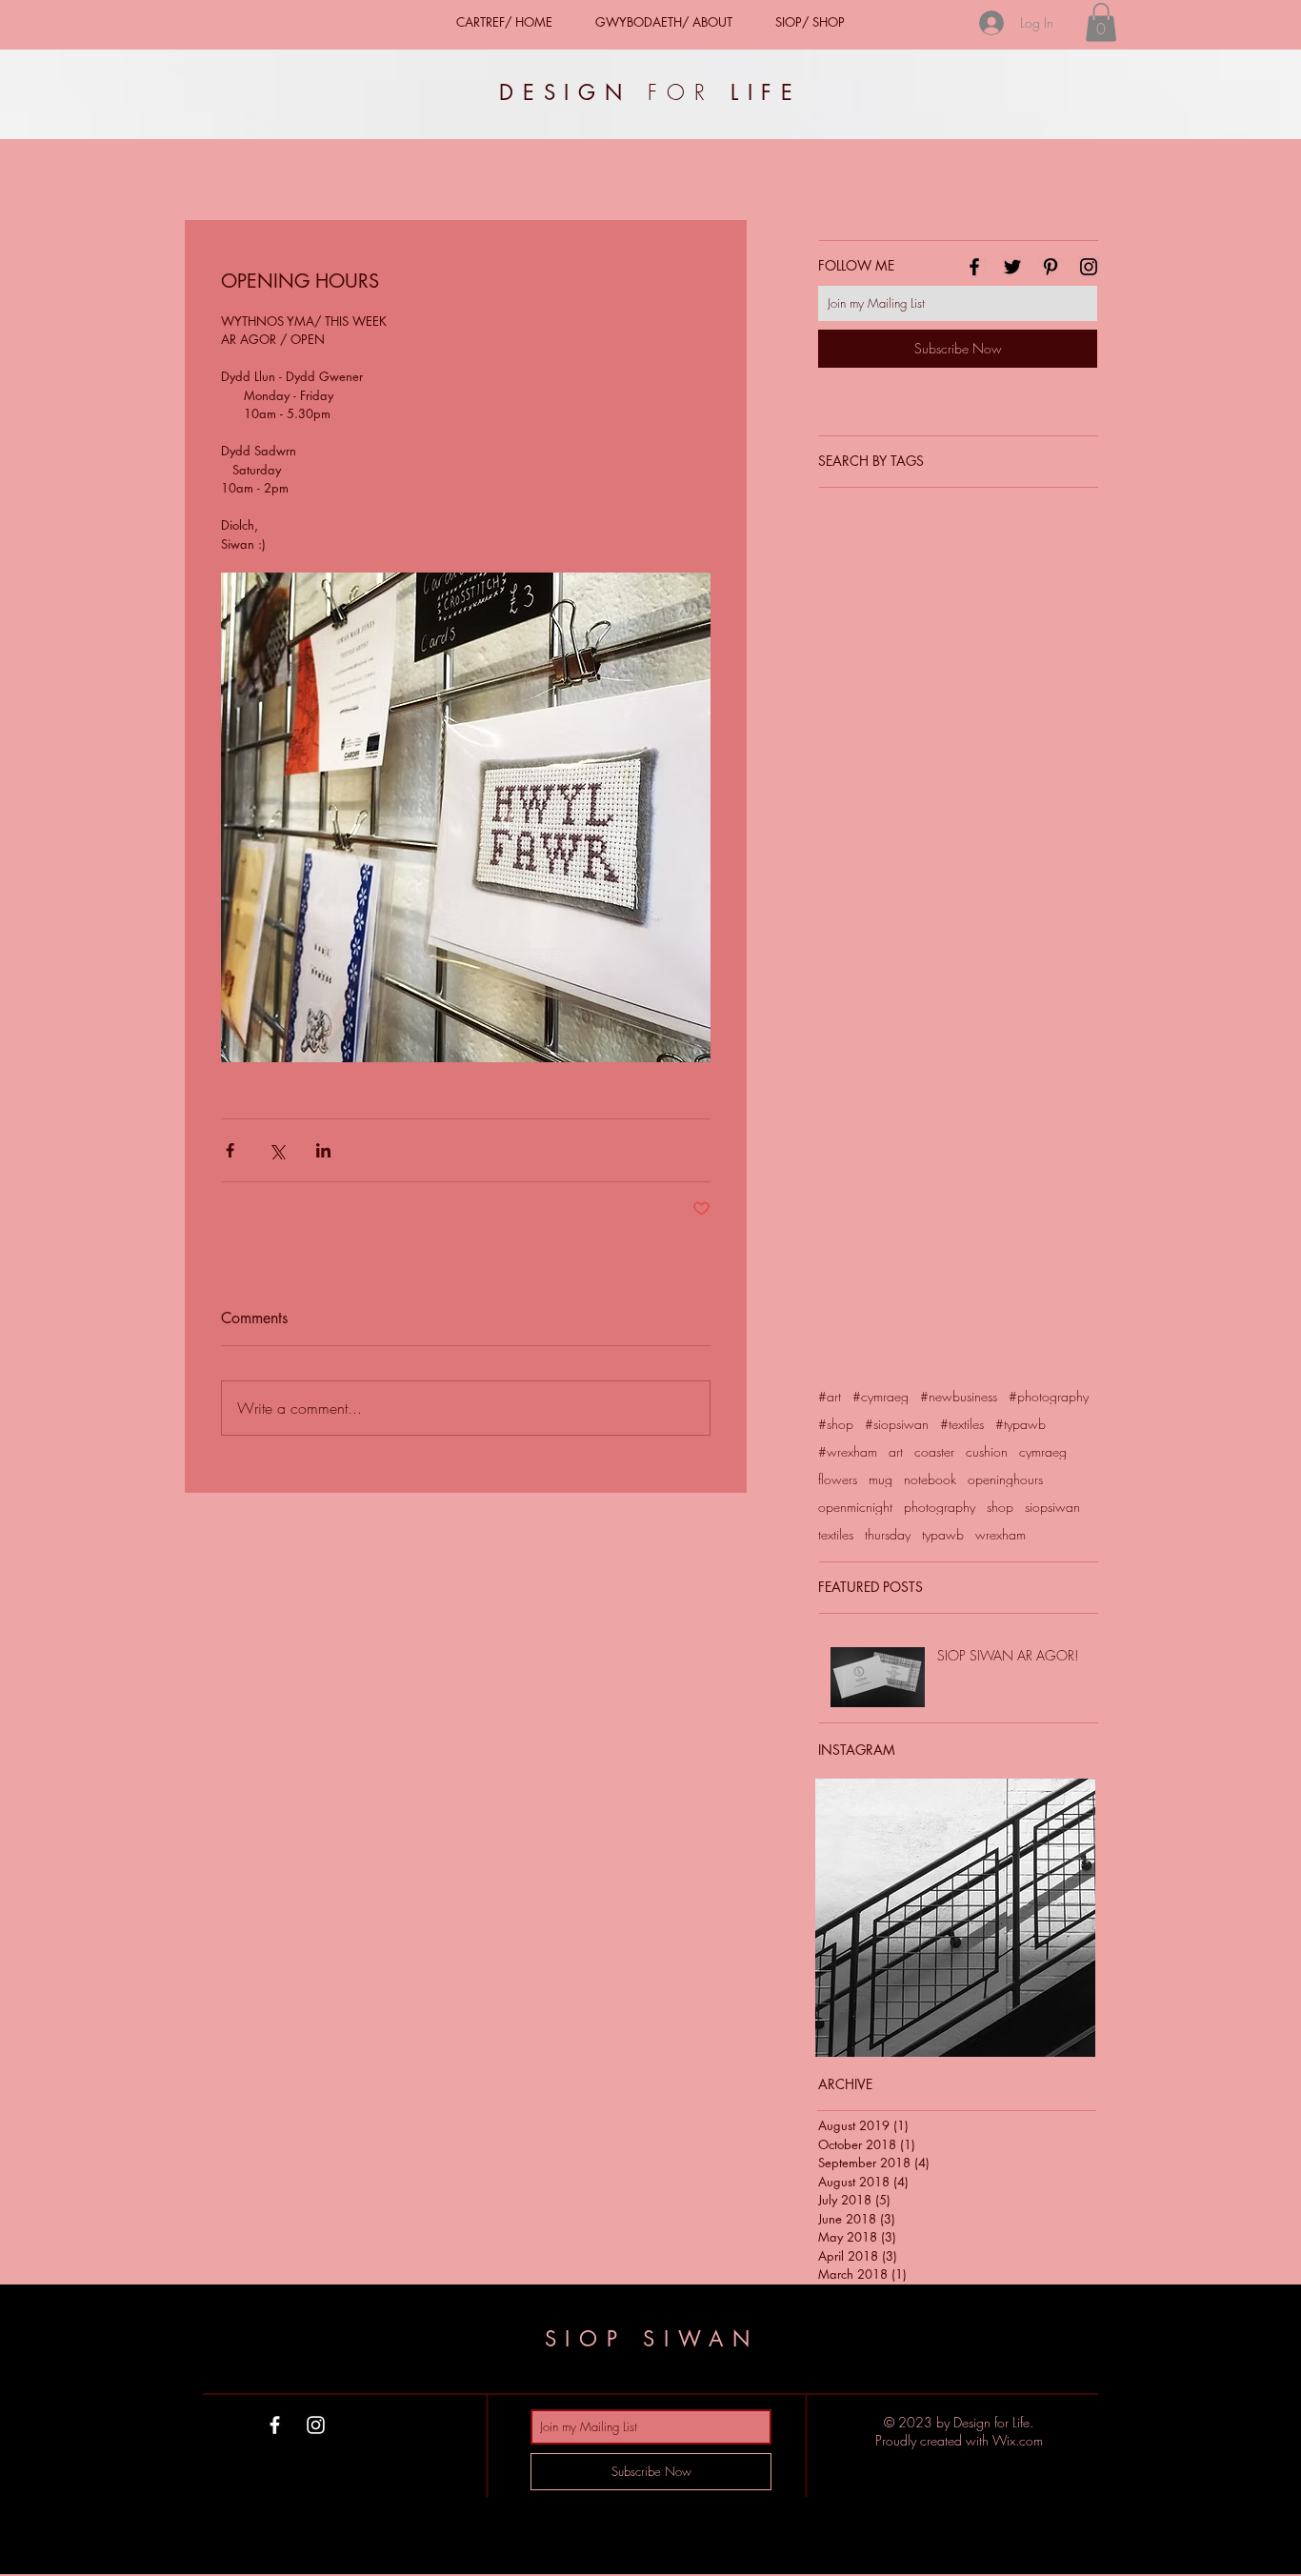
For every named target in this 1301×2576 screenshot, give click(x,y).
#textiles (962, 1424)
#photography (1049, 1396)
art (896, 1451)
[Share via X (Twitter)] (277, 1150)
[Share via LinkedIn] (323, 1150)
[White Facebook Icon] (275, 2425)
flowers (838, 1479)
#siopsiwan (897, 1424)
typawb (943, 1534)
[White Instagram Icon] (316, 2425)
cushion (987, 1451)
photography (940, 1507)
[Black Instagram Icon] (1089, 267)
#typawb (1021, 1424)
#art (830, 1396)
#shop (836, 1424)
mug (881, 1479)
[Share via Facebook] (230, 1150)
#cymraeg (881, 1396)
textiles (836, 1534)
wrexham (1001, 1534)
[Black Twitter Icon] (1012, 267)
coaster (934, 1451)
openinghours (1005, 1479)
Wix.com (1018, 2440)
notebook (930, 1479)
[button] (1101, 22)
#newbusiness (959, 1396)
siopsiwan (1052, 1507)
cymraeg (1043, 1451)
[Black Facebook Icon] (974, 267)
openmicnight (855, 1507)
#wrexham (848, 1451)
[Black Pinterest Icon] (1051, 267)
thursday (888, 1534)
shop (1000, 1507)
